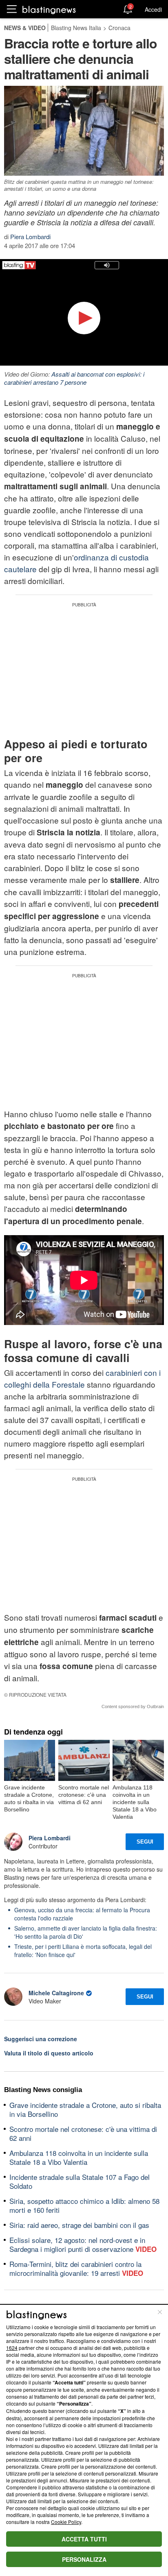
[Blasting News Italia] (49, 10)
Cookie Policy (66, 2522)
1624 (12, 2348)
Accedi (153, 9)
